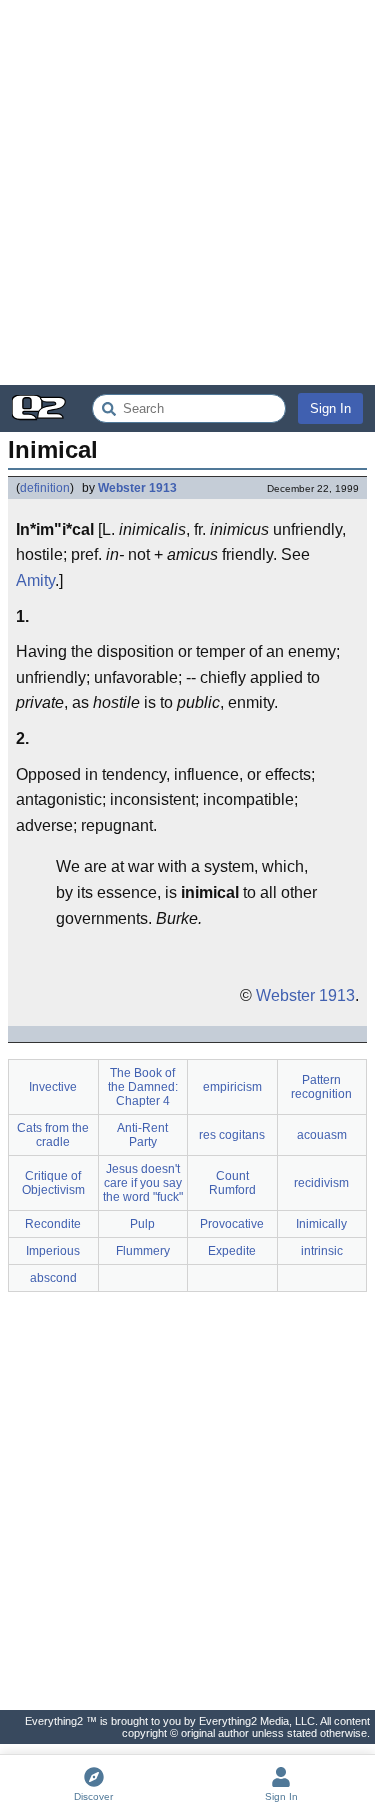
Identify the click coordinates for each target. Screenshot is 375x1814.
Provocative (232, 1224)
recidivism (321, 1183)
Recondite (53, 1224)
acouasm (322, 1135)
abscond (53, 1278)
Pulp (142, 1224)
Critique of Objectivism (53, 1183)
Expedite (232, 1251)
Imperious (53, 1251)
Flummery (143, 1251)
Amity (35, 580)
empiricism (232, 1087)
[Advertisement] (187, 192)
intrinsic (322, 1251)
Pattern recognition (321, 1087)
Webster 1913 (137, 488)
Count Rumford (232, 1183)
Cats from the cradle (53, 1135)
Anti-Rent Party (142, 1135)
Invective (53, 1087)
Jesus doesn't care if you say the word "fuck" (143, 1183)
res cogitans (232, 1135)
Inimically (321, 1224)
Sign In (330, 408)
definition (45, 488)
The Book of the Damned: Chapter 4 (143, 1087)
